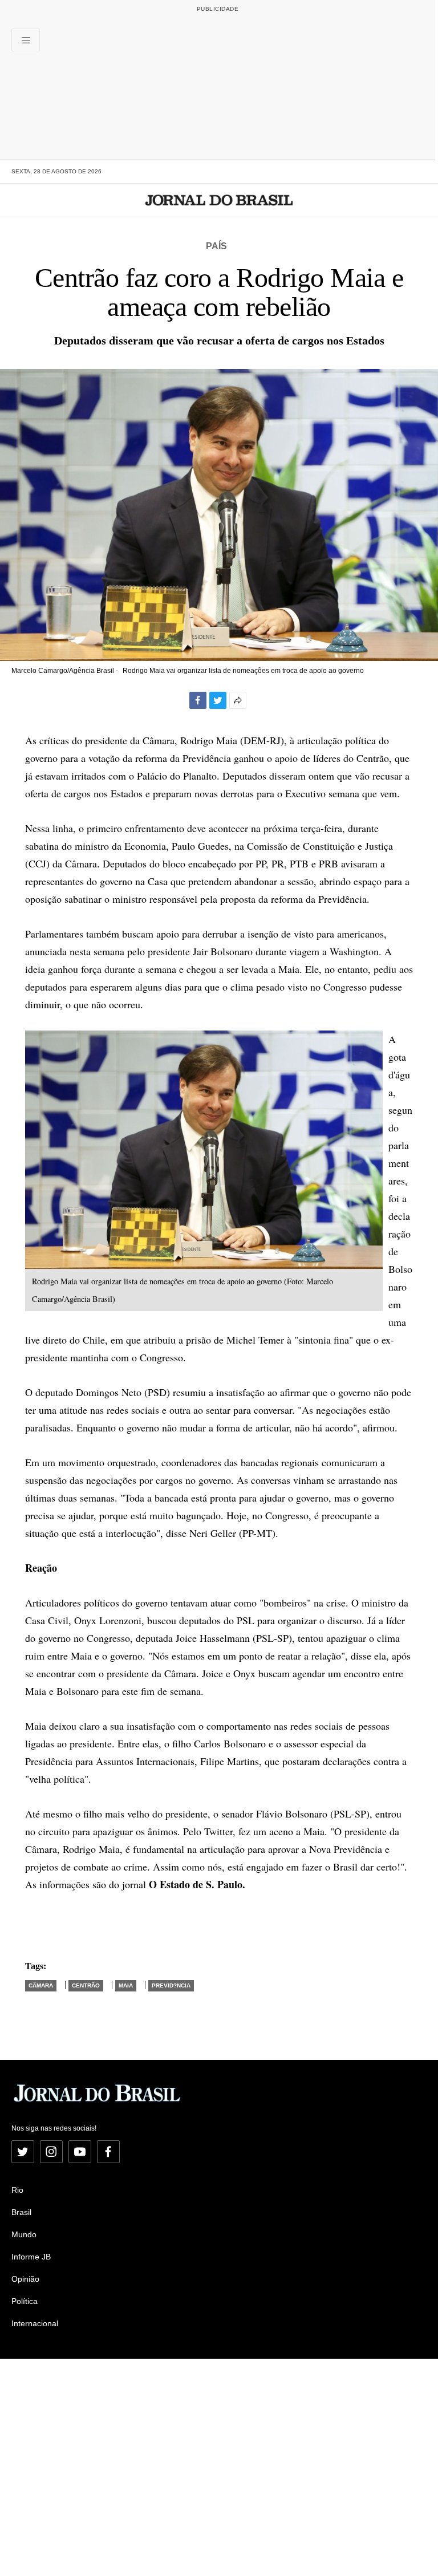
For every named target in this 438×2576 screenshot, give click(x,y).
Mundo (24, 2234)
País (216, 246)
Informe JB (31, 2257)
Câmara (41, 1985)
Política (25, 2301)
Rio (17, 2190)
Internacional (35, 2323)
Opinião (25, 2279)
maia (126, 1985)
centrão (86, 1985)
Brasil (21, 2212)
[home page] (219, 200)
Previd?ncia (171, 1985)
